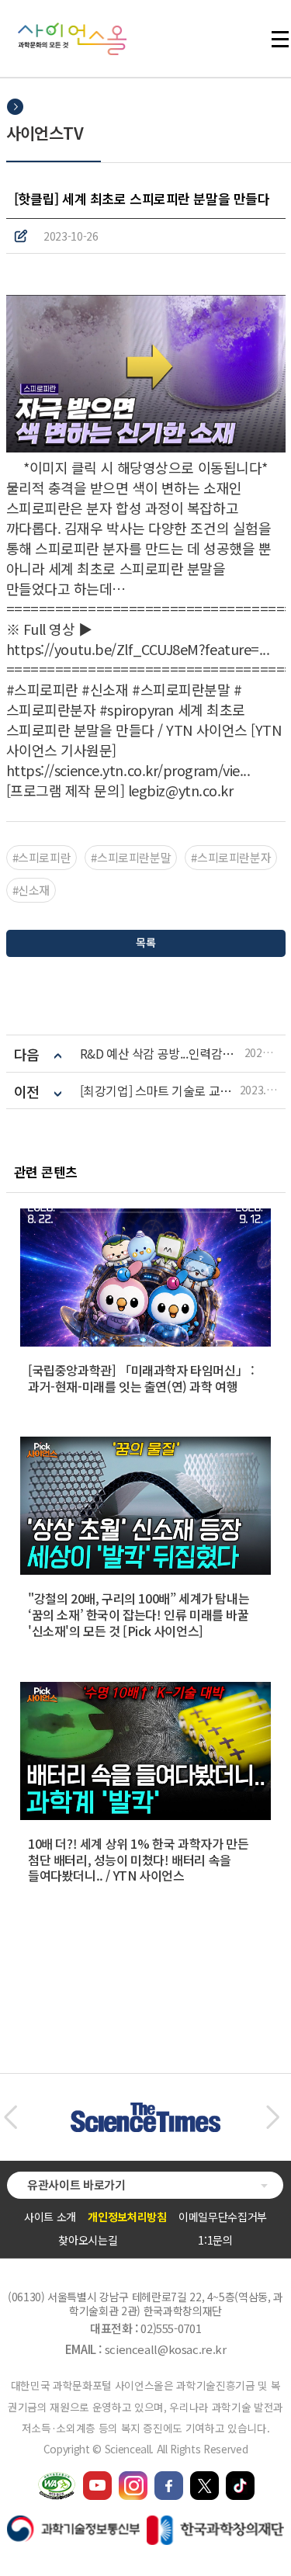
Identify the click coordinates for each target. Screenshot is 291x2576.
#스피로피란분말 (131, 857)
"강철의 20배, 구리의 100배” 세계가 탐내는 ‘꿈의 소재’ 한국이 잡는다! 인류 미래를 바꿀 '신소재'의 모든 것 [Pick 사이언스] (139, 1614)
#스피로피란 (42, 857)
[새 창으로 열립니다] (97, 2478)
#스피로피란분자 (231, 857)
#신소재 (31, 890)
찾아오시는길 (88, 2240)
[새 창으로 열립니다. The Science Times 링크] (145, 2110)
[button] (10, 2117)
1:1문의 (215, 2240)
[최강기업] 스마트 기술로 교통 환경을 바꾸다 (160, 1091)
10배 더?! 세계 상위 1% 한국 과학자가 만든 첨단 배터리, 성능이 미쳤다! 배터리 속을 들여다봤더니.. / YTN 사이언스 (138, 1860)
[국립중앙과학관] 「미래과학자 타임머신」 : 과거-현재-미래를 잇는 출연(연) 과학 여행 (141, 1378)
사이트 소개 (50, 2217)
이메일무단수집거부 (223, 2217)
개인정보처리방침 (127, 2217)
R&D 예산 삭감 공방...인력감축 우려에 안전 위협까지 (162, 1054)
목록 (145, 942)
